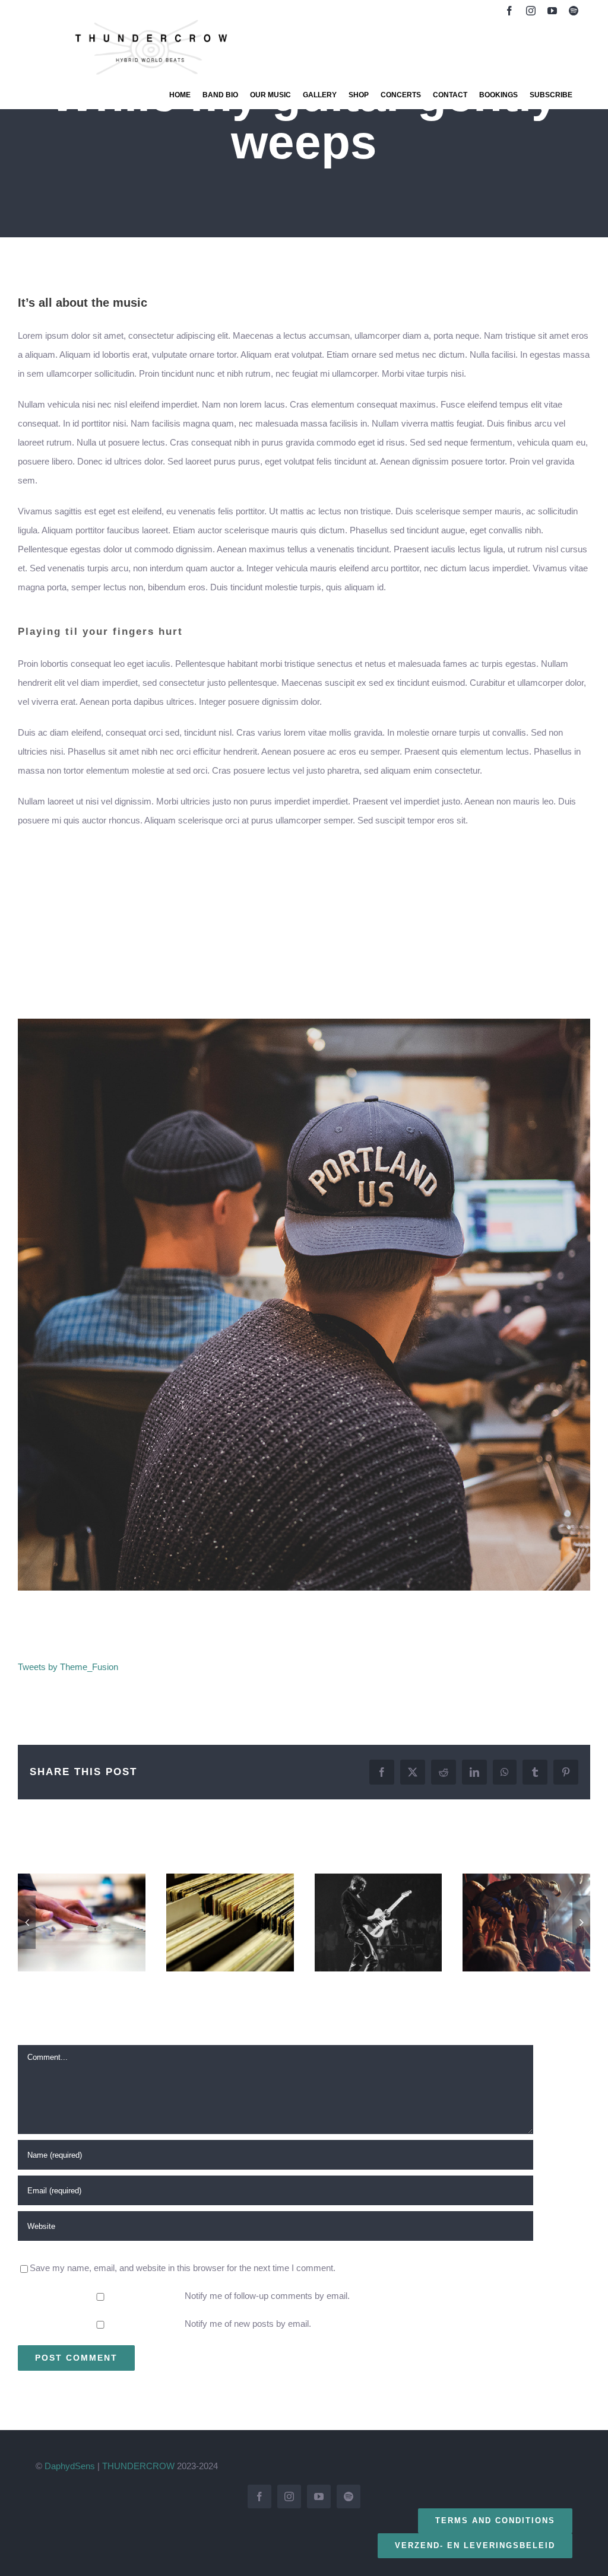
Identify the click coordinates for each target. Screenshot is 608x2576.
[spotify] (574, 11)
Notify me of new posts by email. (248, 2324)
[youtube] (552, 11)
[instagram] (531, 11)
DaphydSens (70, 2466)
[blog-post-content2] (304, 1023)
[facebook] (509, 11)
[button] (27, 1922)
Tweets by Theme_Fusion (68, 1667)
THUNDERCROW (138, 2466)
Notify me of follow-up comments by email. (267, 2296)
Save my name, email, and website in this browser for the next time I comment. (183, 2268)
